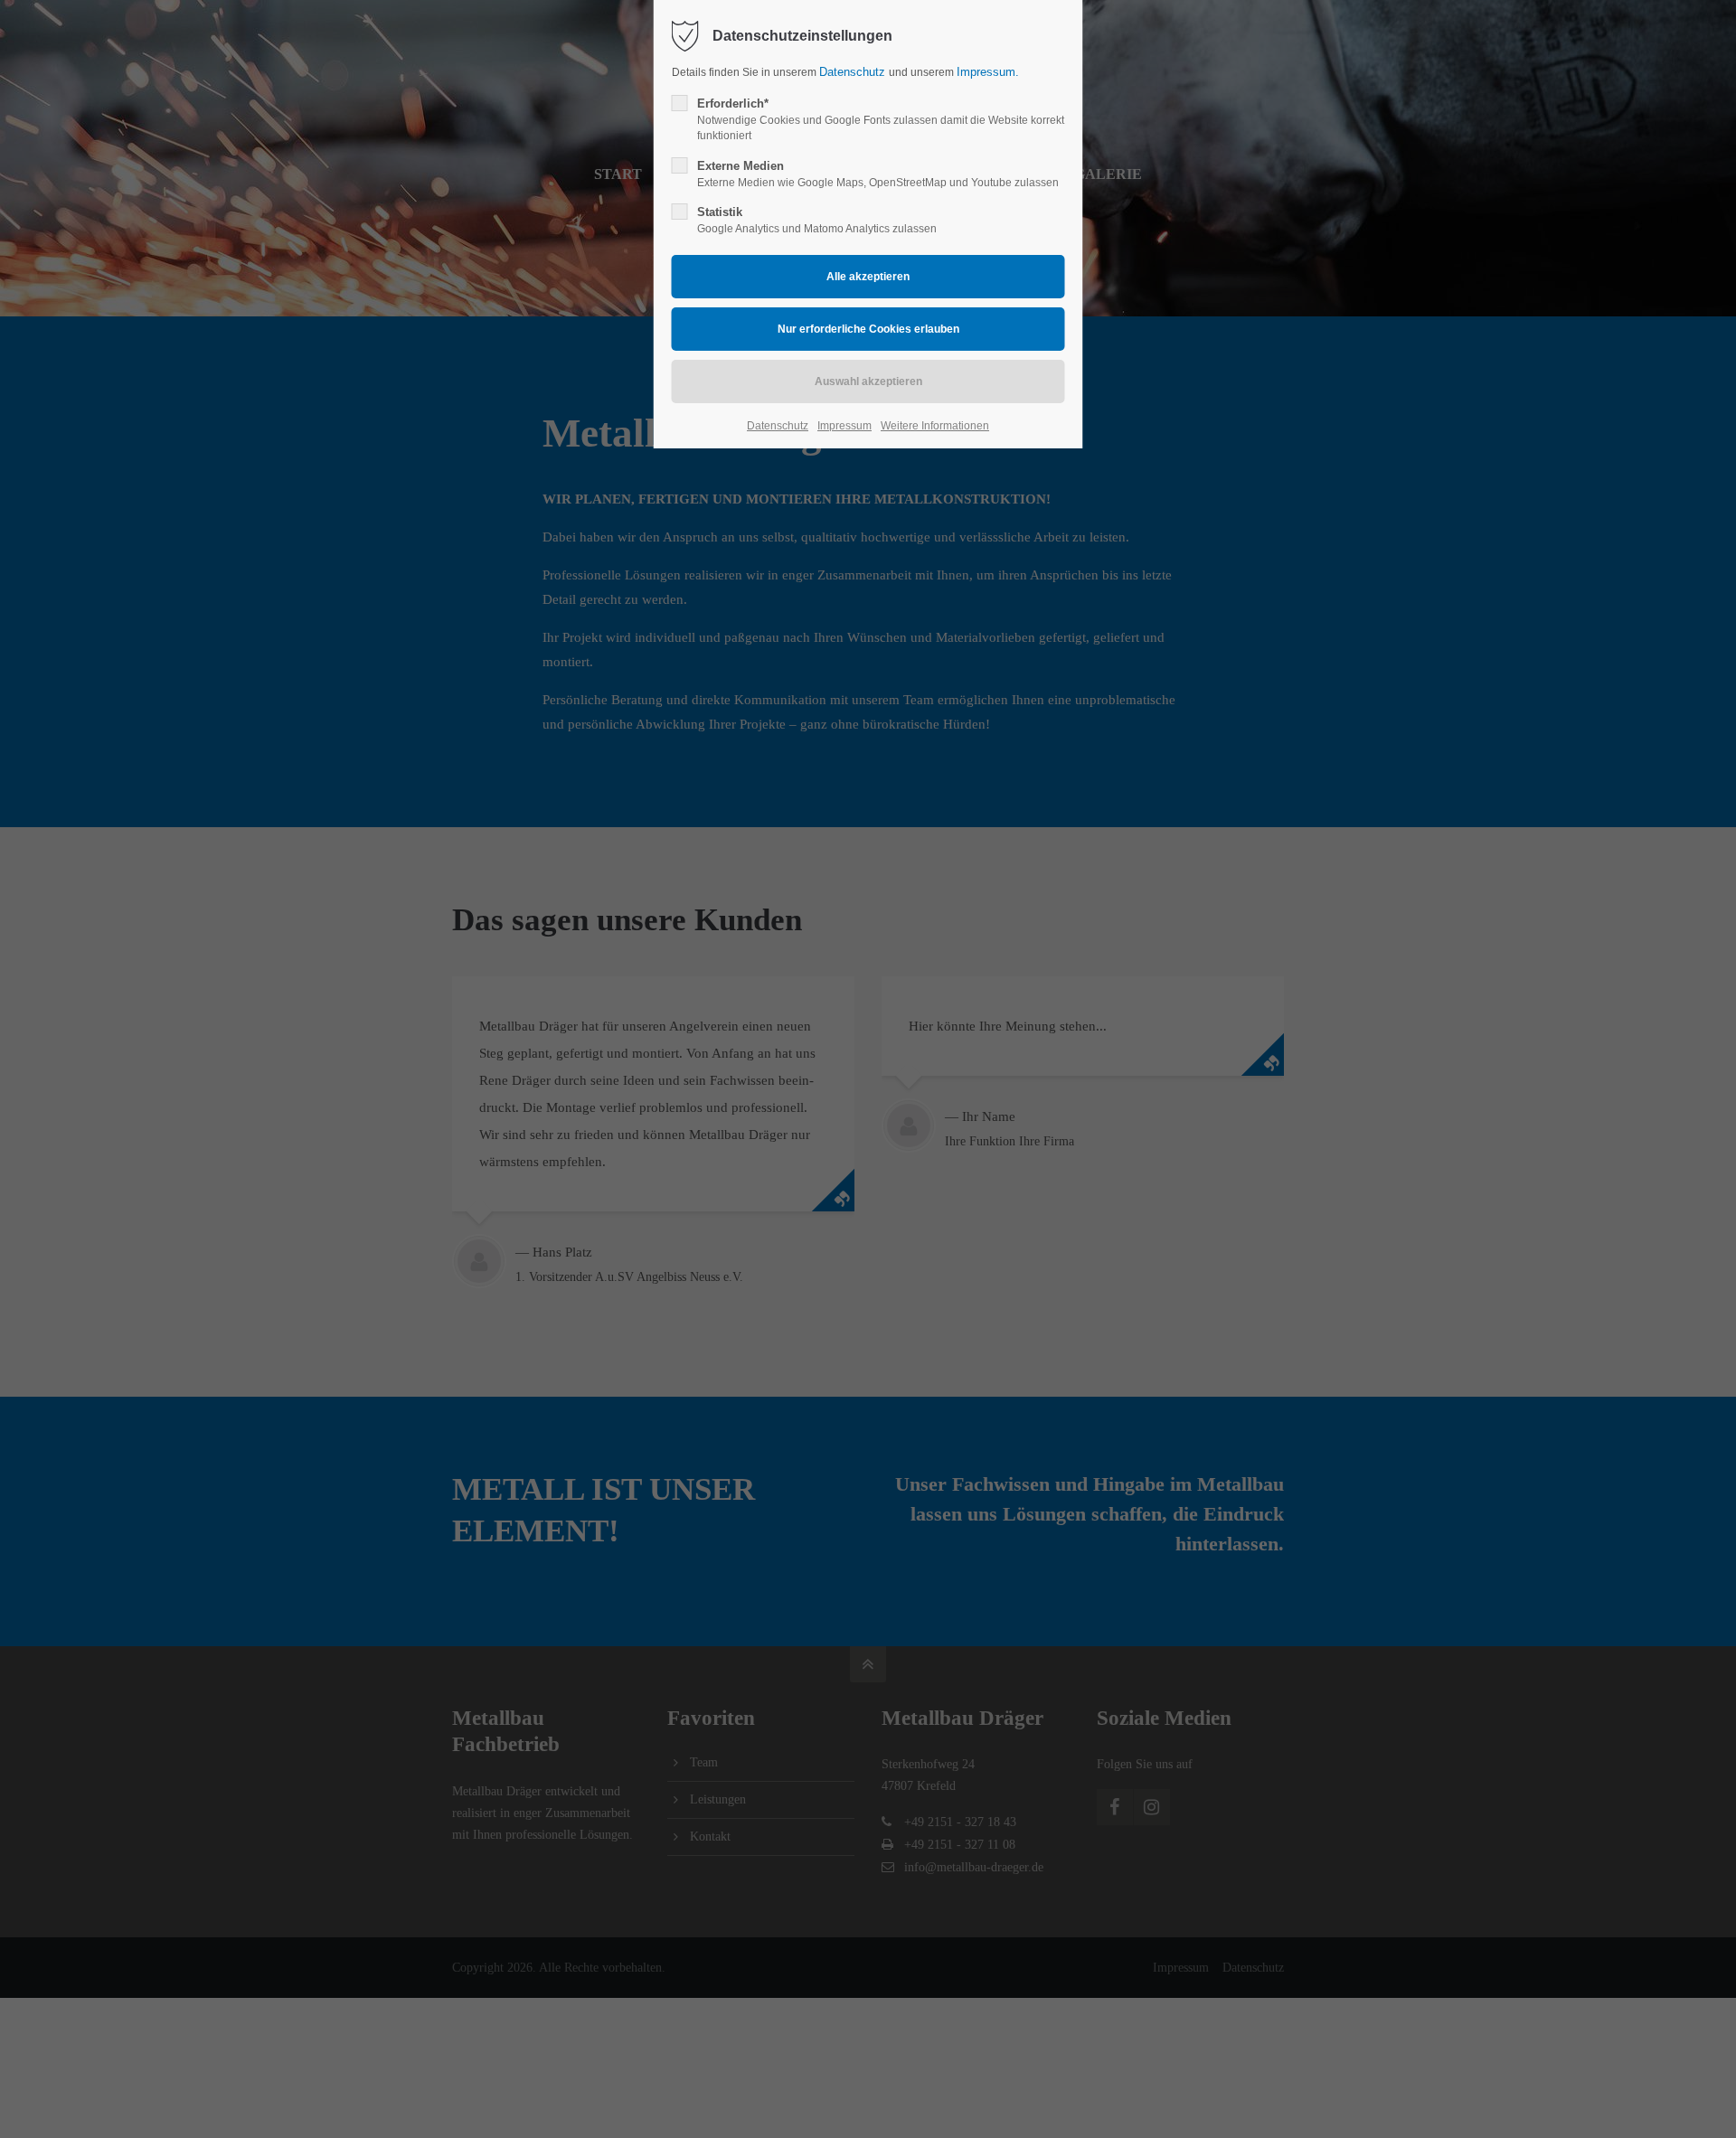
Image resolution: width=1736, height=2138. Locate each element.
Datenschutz (854, 72)
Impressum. (988, 72)
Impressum (844, 426)
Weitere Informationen (935, 426)
